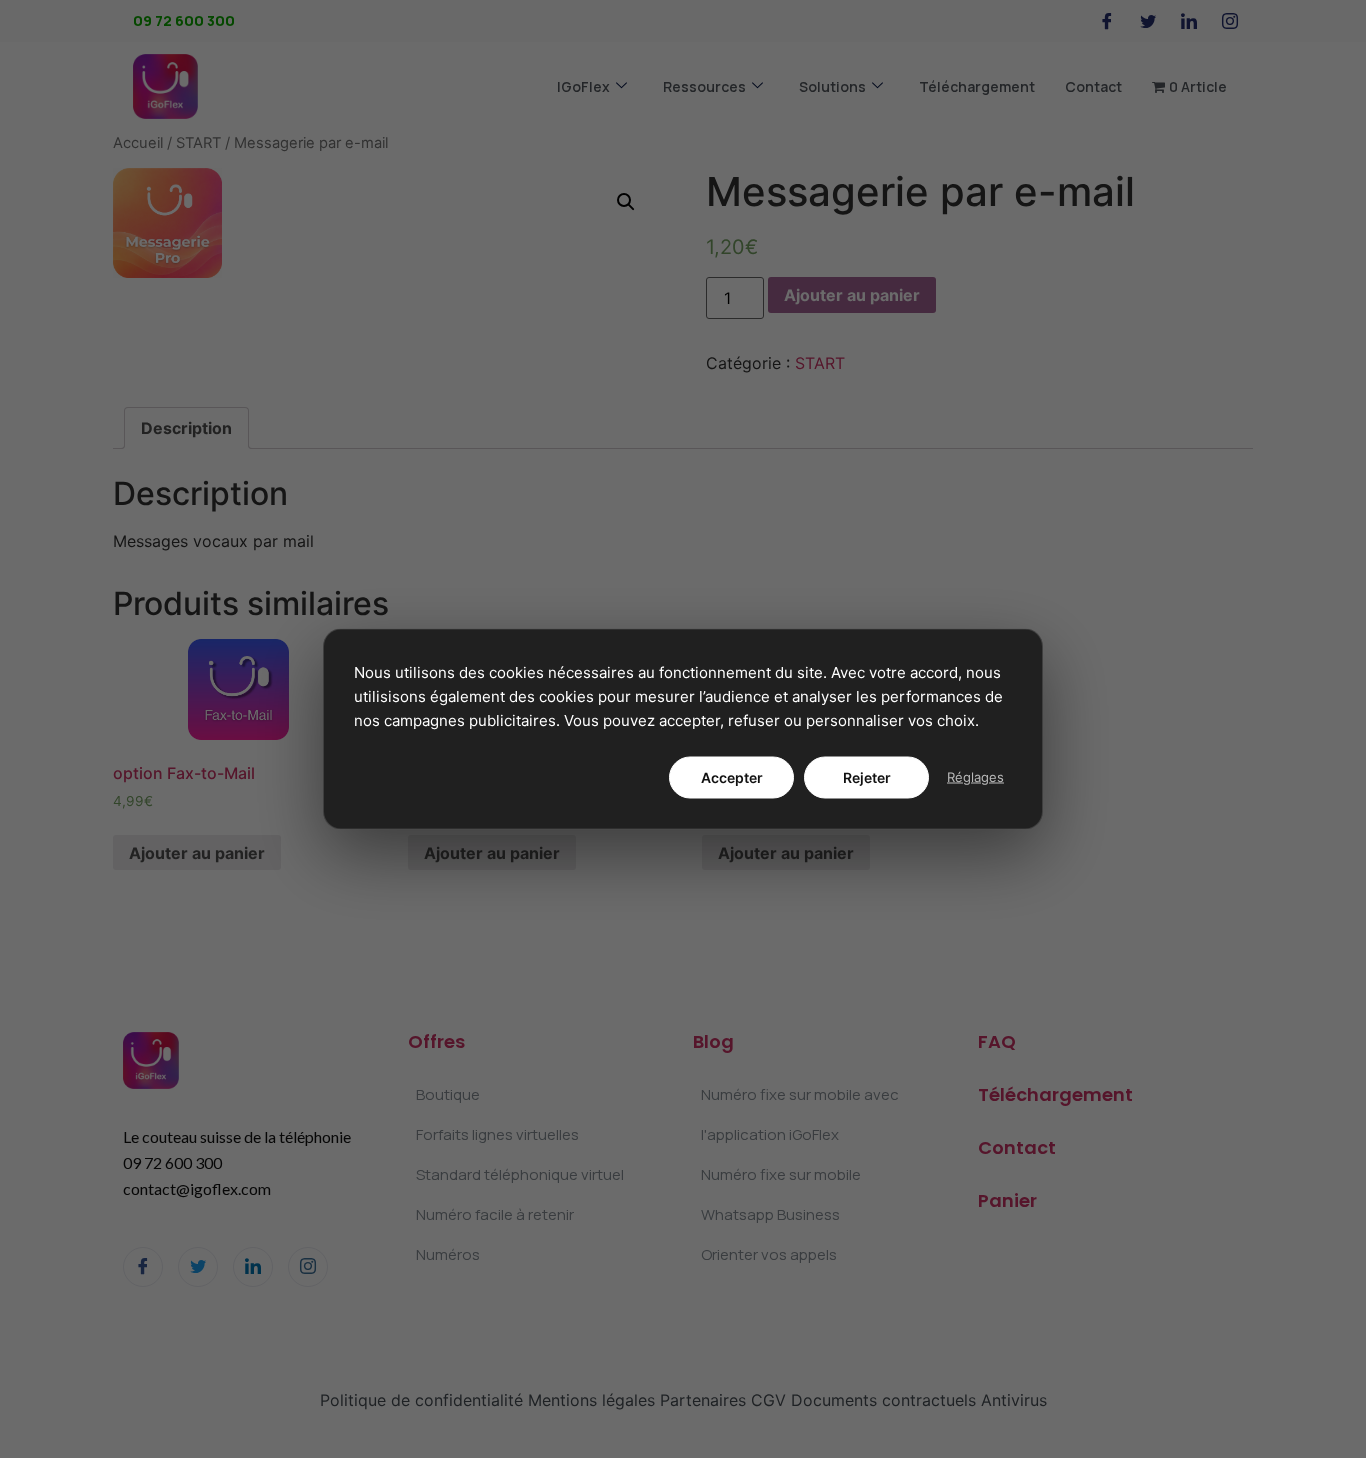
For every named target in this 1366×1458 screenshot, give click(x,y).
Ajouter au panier (852, 295)
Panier (1007, 1200)
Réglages (975, 777)
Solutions (832, 86)
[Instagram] (1230, 21)
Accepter (732, 777)
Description (186, 428)
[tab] (186, 428)
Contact (1093, 86)
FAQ (997, 1041)
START (198, 143)
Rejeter (867, 777)
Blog (713, 1041)
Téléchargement (977, 86)
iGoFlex (583, 86)
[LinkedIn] (1189, 21)
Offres (436, 1041)
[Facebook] (1107, 21)
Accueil (138, 143)
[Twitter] (1148, 21)
